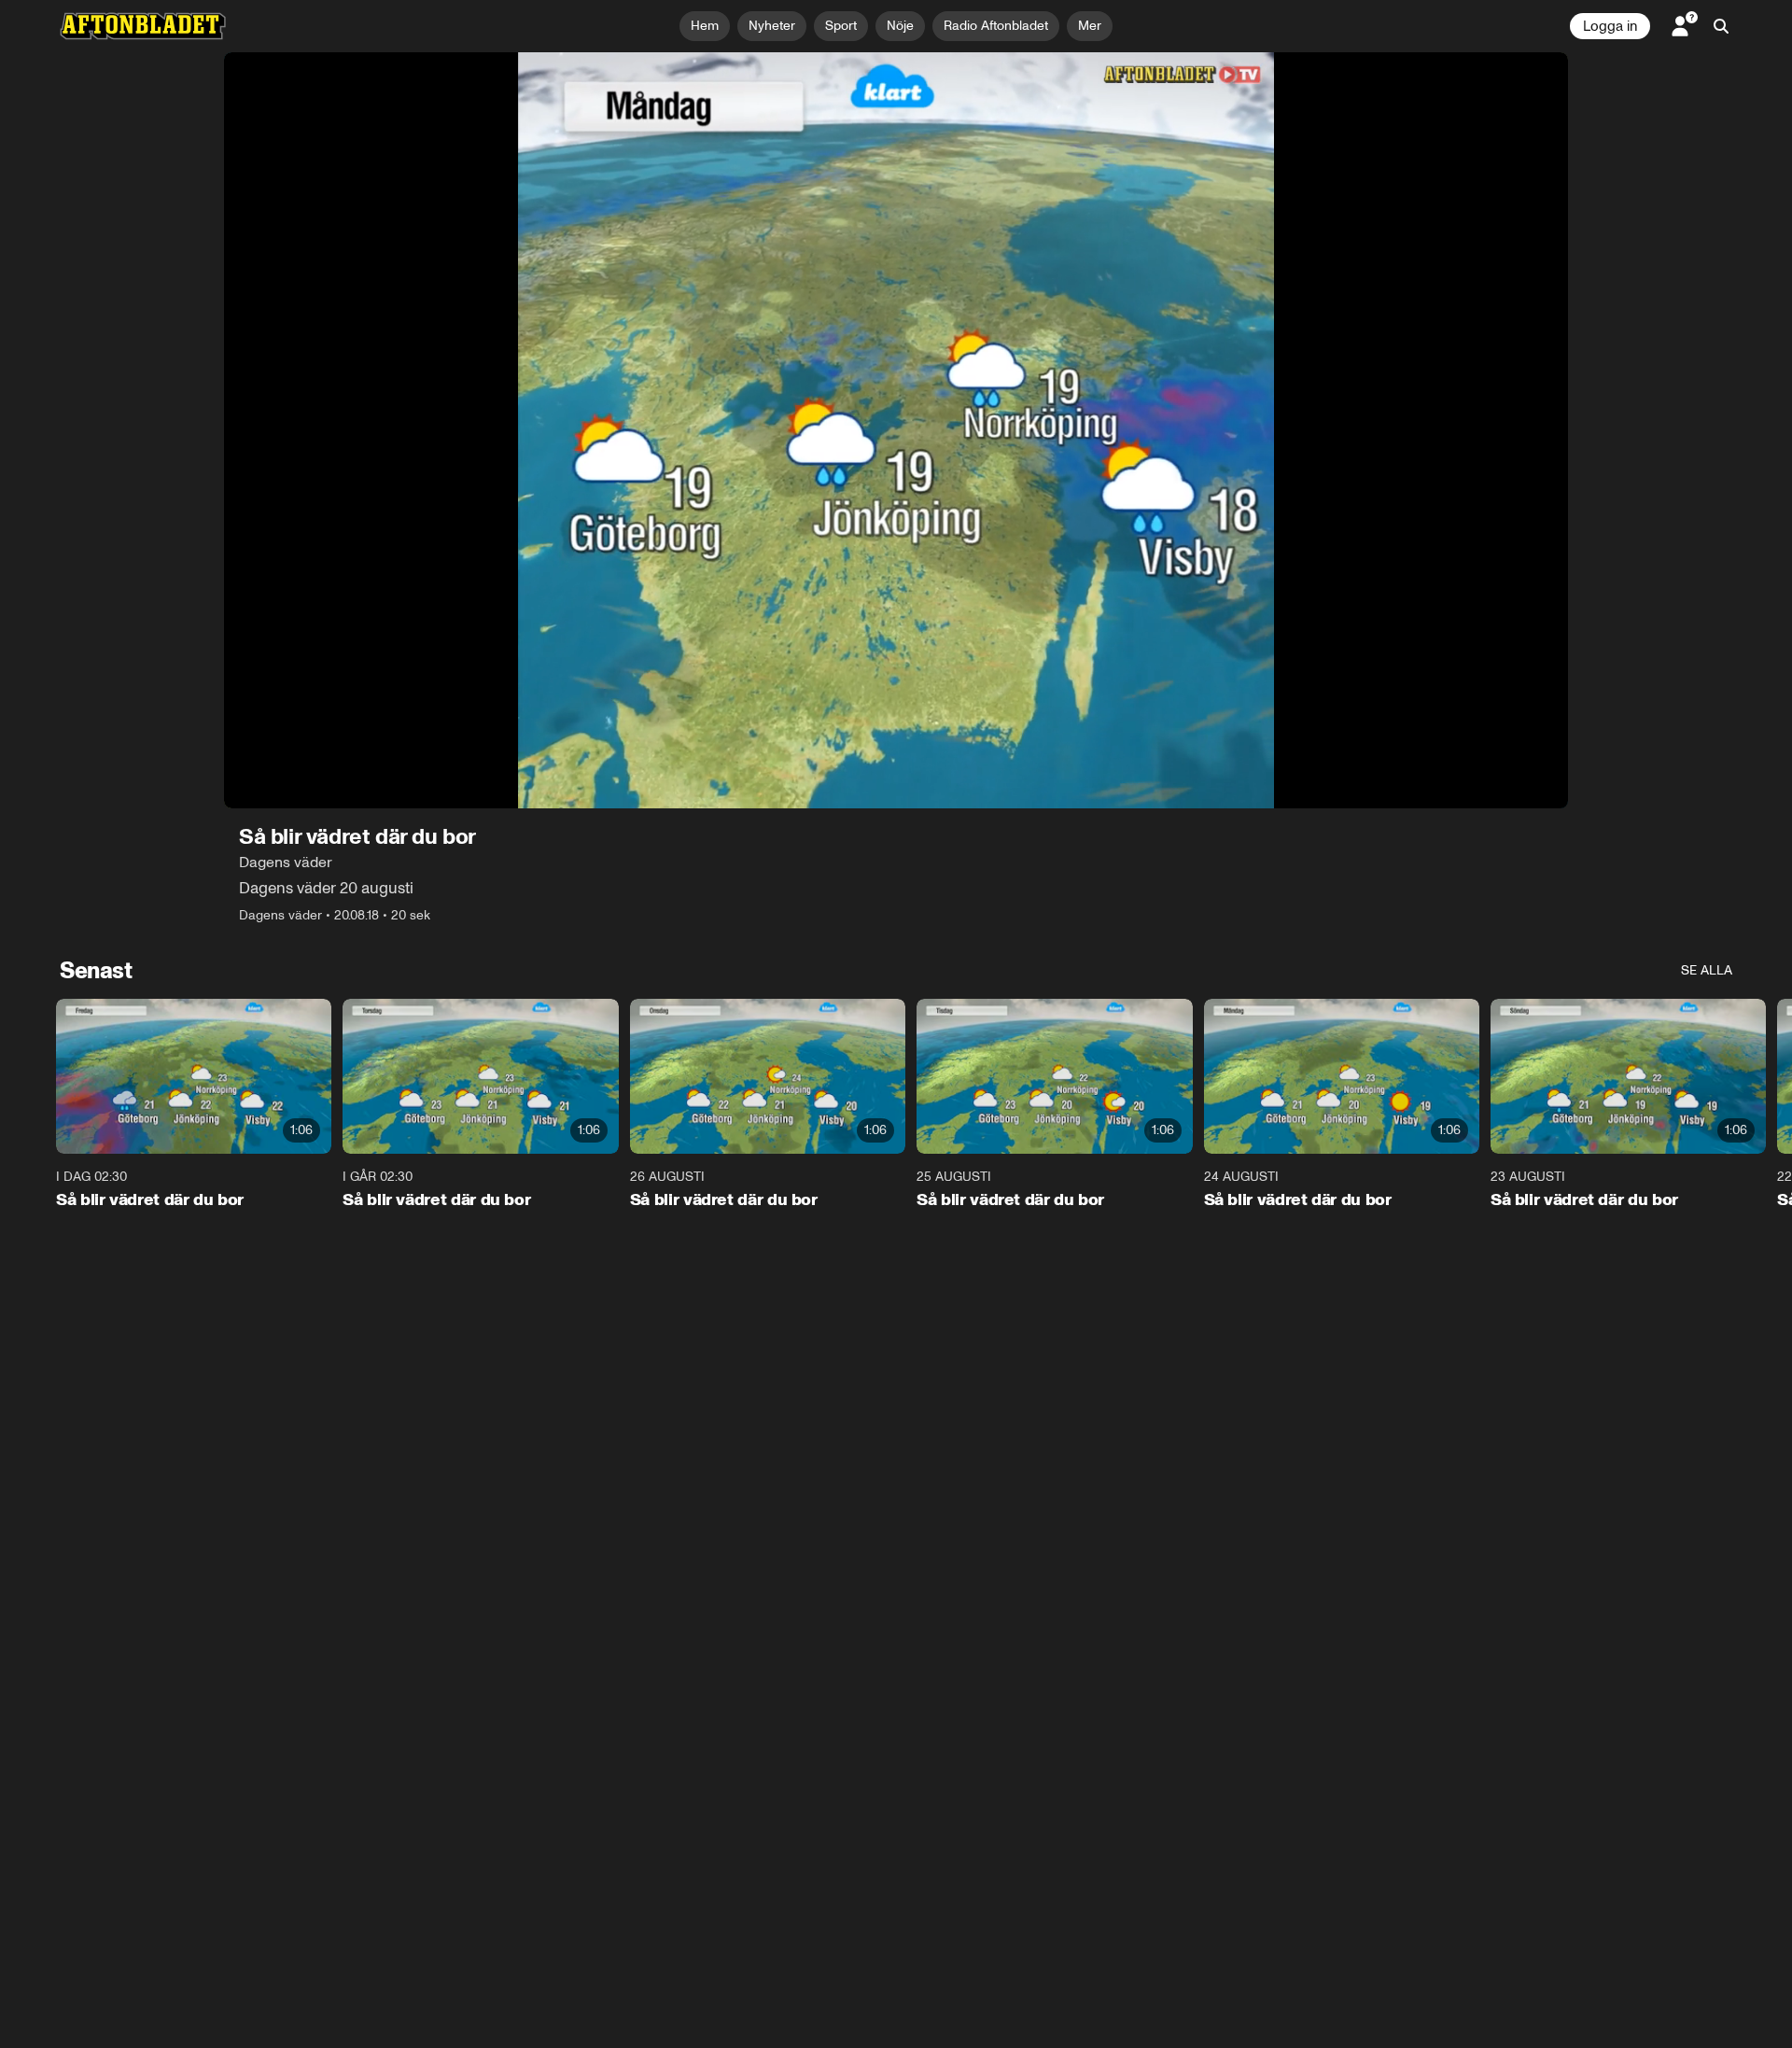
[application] (896, 430)
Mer (1090, 26)
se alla (1707, 970)
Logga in (1610, 26)
